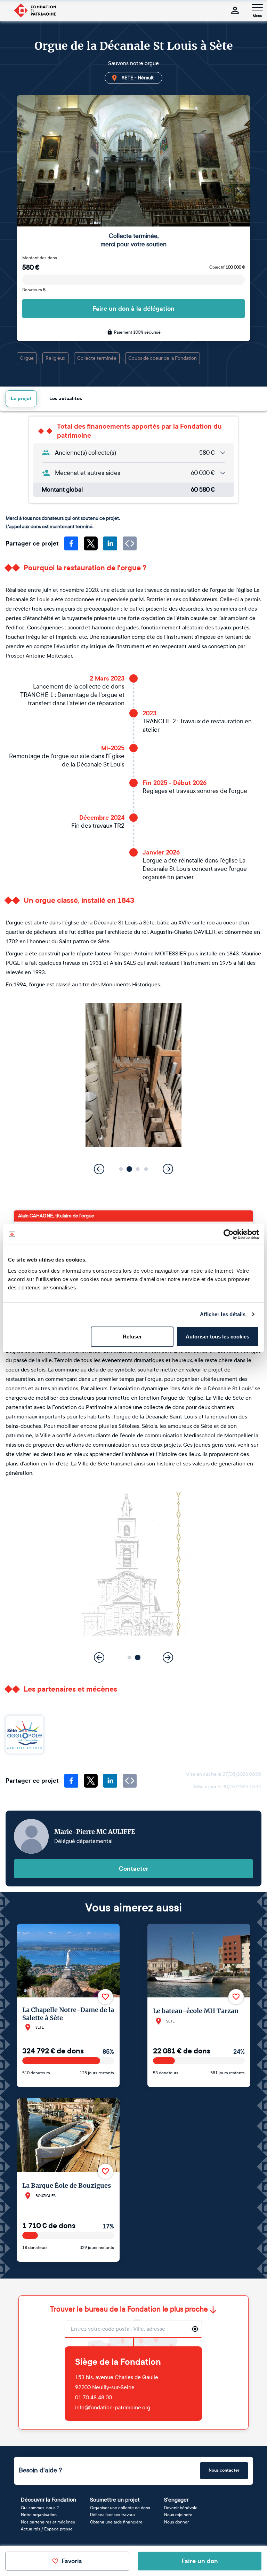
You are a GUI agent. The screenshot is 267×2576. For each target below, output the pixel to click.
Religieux (55, 358)
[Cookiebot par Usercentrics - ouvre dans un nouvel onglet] (229, 1234)
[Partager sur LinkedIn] (110, 543)
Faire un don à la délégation (134, 309)
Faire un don (200, 2561)
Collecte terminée (97, 358)
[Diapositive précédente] (99, 1169)
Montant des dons (40, 258)
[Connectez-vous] (235, 10)
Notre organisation (39, 2515)
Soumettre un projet (115, 2500)
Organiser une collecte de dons (120, 2508)
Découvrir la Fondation (48, 2500)
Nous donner (176, 2522)
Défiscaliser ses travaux (113, 2515)
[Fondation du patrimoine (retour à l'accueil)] (35, 10)
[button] (121, 1169)
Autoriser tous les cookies (217, 1336)
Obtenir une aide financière (116, 2522)
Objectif (227, 267)
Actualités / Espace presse (47, 2529)
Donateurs (34, 290)
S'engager (176, 2500)
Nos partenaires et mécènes (48, 2522)
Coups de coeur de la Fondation (163, 358)
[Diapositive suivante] (168, 1169)
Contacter (134, 1869)
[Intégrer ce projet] (130, 543)
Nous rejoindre (178, 2515)
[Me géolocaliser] (195, 2329)
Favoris (72, 2561)
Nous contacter (224, 2470)
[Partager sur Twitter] (91, 543)
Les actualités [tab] (66, 399)
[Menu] (257, 7)
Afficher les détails (223, 1314)
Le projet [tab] (21, 399)
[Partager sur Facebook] (71, 543)
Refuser (132, 1336)
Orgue (27, 358)
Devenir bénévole (181, 2508)
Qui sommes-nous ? (40, 2508)
